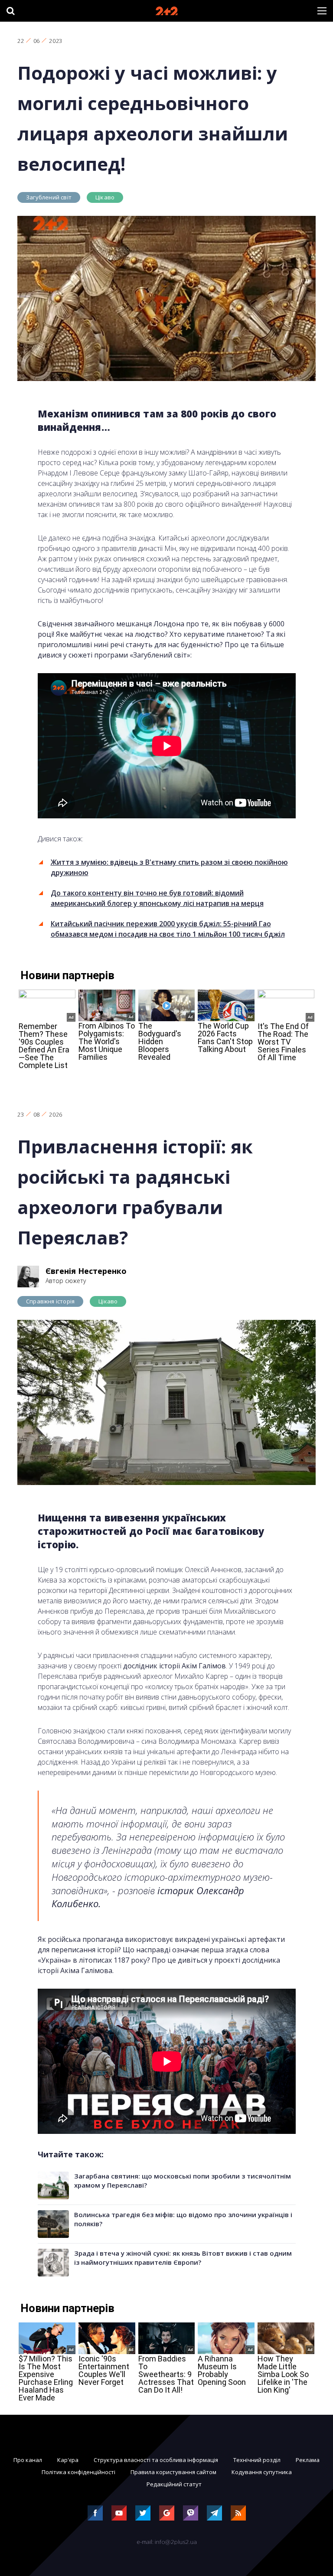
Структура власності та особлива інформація (156, 2460)
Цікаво (105, 197)
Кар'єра (68, 2460)
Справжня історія (50, 1301)
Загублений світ (49, 197)
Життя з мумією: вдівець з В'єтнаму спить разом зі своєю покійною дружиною (169, 867)
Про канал (28, 2460)
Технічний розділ (257, 2460)
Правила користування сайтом (173, 2472)
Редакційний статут (174, 2484)
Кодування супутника (262, 2472)
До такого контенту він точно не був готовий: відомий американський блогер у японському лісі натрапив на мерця (157, 898)
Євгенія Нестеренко (86, 1271)
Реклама (308, 2460)
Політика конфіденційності (78, 2472)
